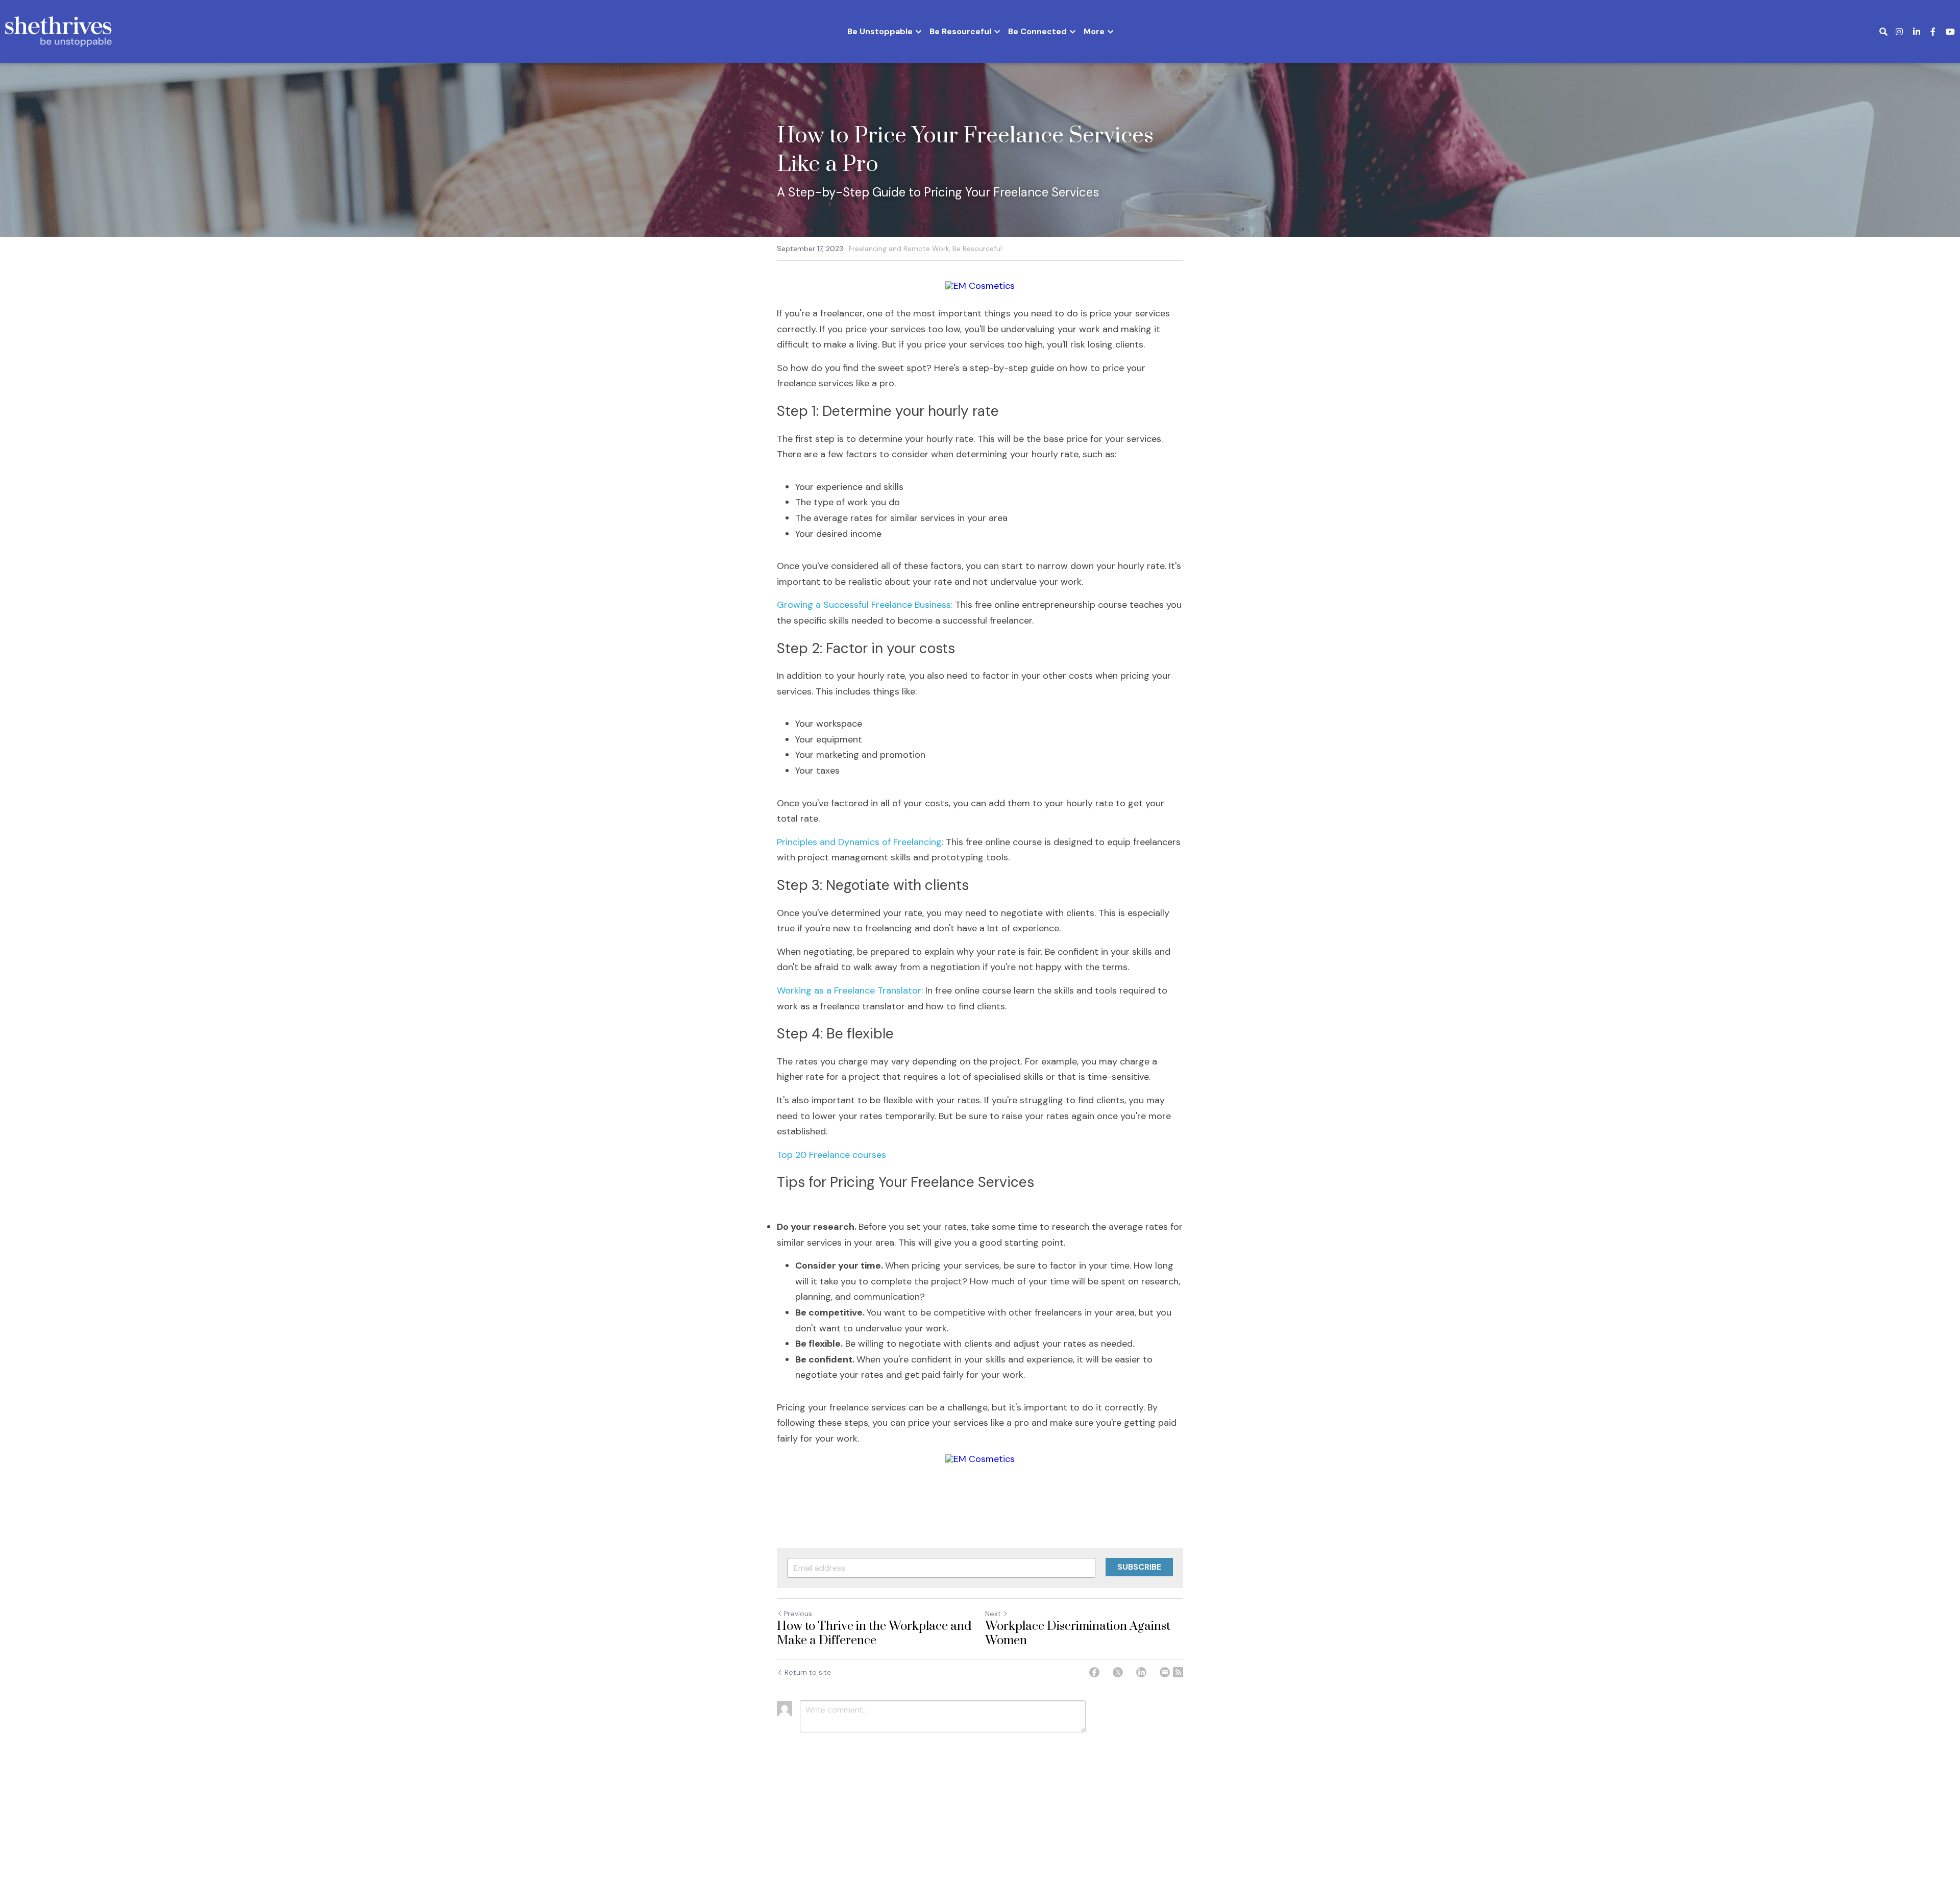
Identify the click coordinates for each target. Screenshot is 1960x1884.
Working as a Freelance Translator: (850, 990)
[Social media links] (1899, 32)
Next (993, 1614)
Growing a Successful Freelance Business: (866, 605)
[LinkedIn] (1141, 1672)
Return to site (808, 1672)
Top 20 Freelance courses (831, 1155)
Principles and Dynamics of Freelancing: (861, 842)
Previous (798, 1614)
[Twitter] (1118, 1672)
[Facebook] (1094, 1672)
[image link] (58, 31)
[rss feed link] (1178, 1672)
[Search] (1883, 32)
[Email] (1165, 1672)
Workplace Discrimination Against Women (1078, 1634)
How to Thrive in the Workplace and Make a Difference (874, 1634)
